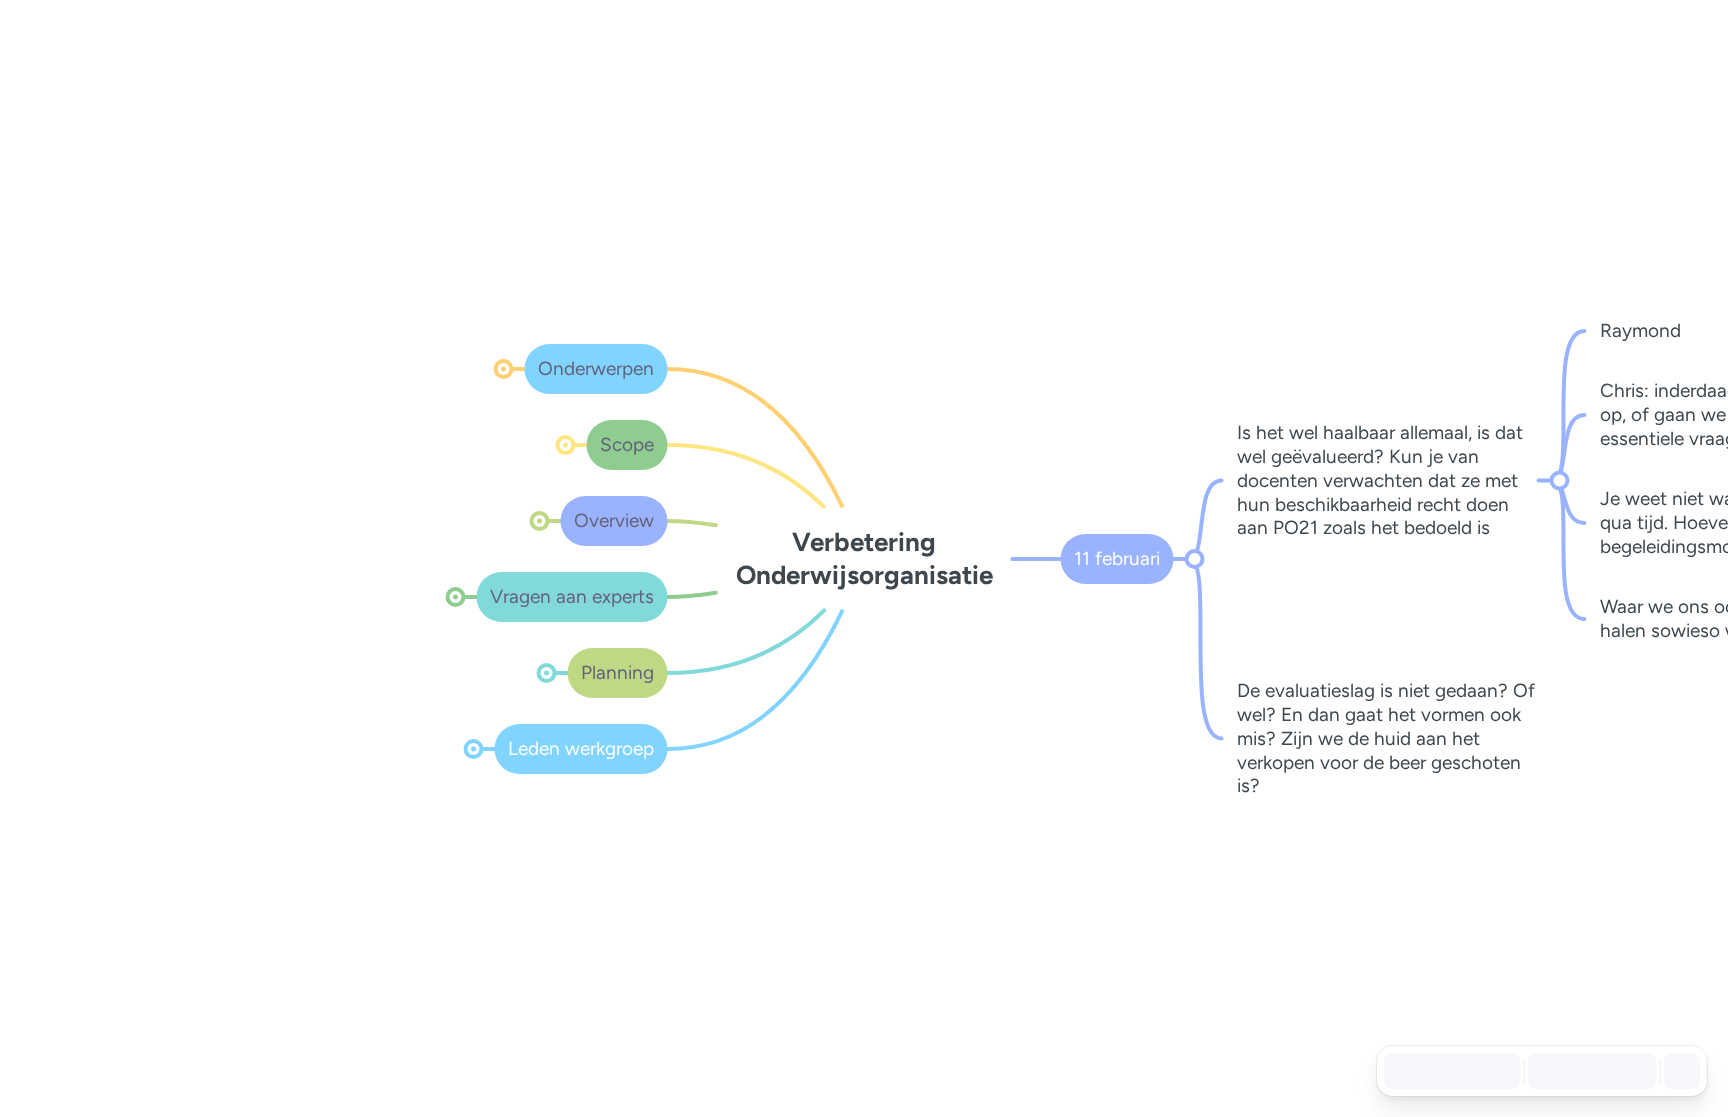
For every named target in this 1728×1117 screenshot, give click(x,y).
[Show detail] (1680, 1071)
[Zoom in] (1632, 1071)
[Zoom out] (1544, 1071)
